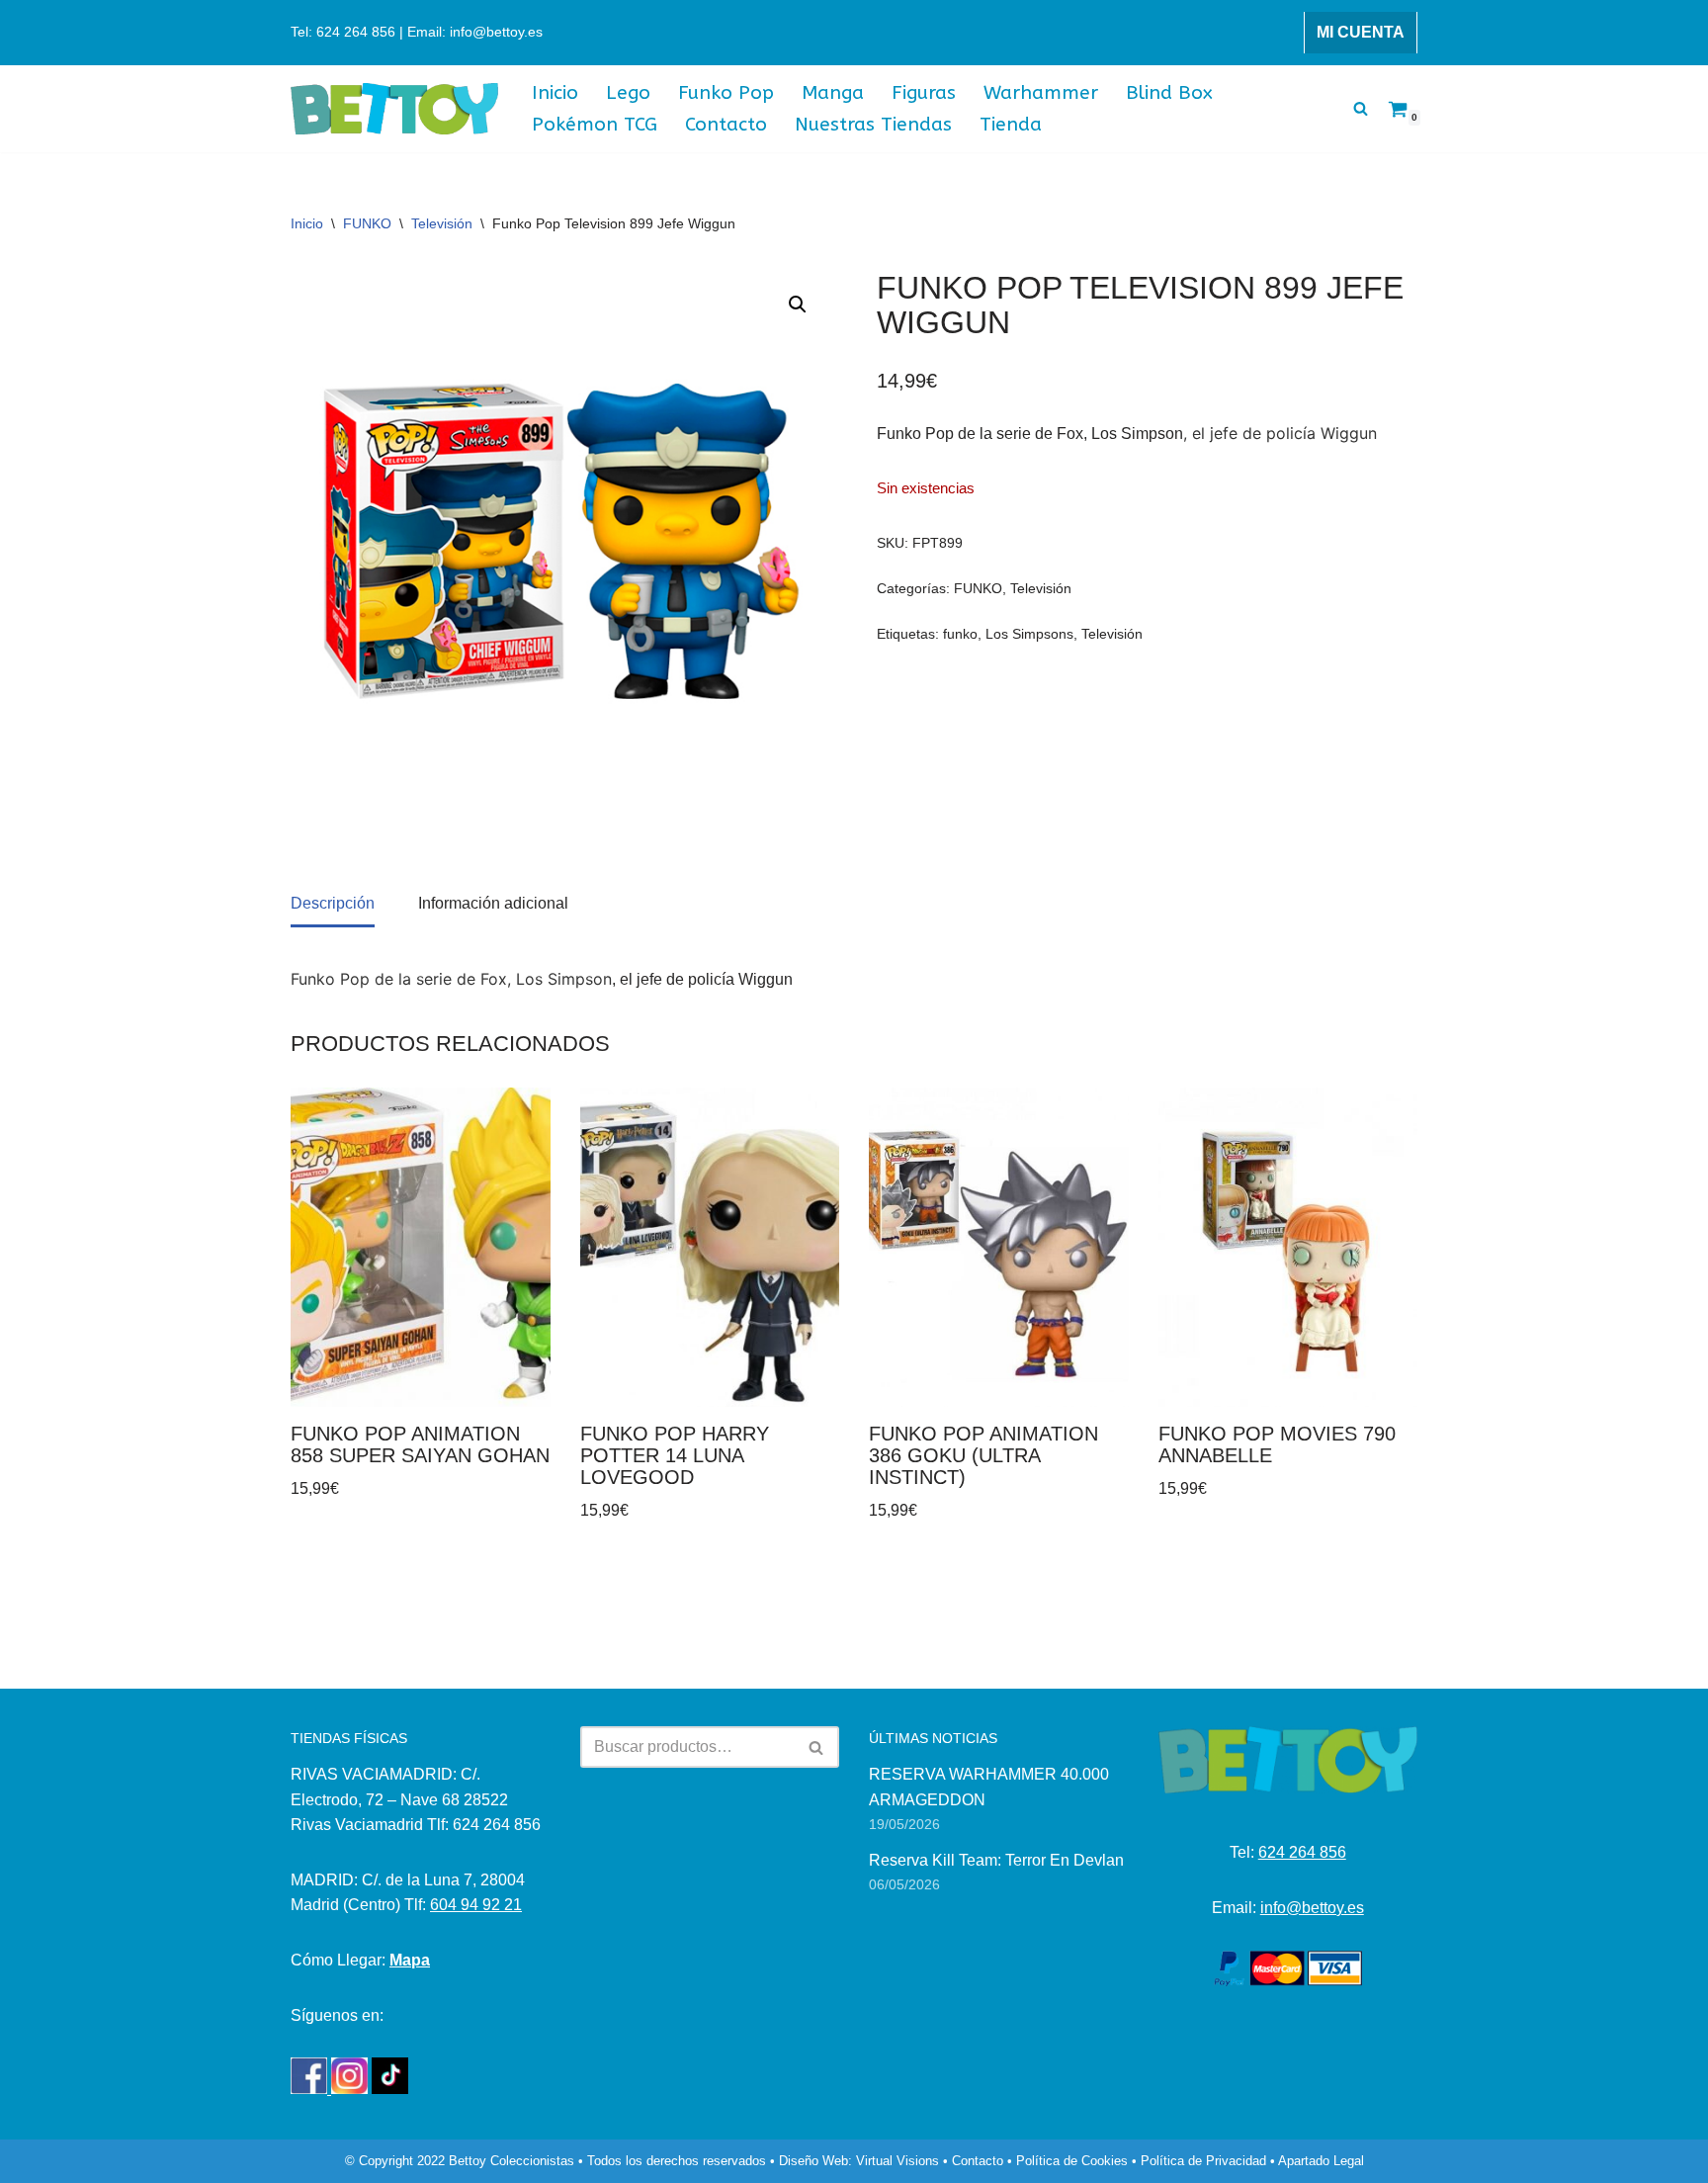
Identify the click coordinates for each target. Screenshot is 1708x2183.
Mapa (410, 1960)
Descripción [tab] (333, 903)
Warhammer (1041, 92)
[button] (798, 305)
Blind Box (1169, 92)
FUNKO (367, 223)
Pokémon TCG (595, 124)
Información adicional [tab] (493, 903)
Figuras (924, 92)
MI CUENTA (1361, 32)
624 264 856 (1302, 1852)
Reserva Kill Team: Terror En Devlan (996, 1860)
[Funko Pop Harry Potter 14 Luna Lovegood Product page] (710, 1247)
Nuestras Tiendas (873, 124)
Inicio (555, 92)
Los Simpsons (1029, 634)
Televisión (442, 223)
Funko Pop (726, 92)
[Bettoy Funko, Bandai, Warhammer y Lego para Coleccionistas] (394, 109)
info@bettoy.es (1312, 1908)
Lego (628, 92)
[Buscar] (1361, 108)
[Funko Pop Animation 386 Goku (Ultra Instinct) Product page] (998, 1247)
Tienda (1011, 124)
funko (960, 634)
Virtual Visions (897, 2161)
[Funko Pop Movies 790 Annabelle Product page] (1288, 1247)
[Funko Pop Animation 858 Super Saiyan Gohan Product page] (420, 1247)
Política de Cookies (1072, 2161)
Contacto (726, 124)
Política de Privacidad (1203, 2161)
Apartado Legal (1321, 2161)
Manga (833, 92)
